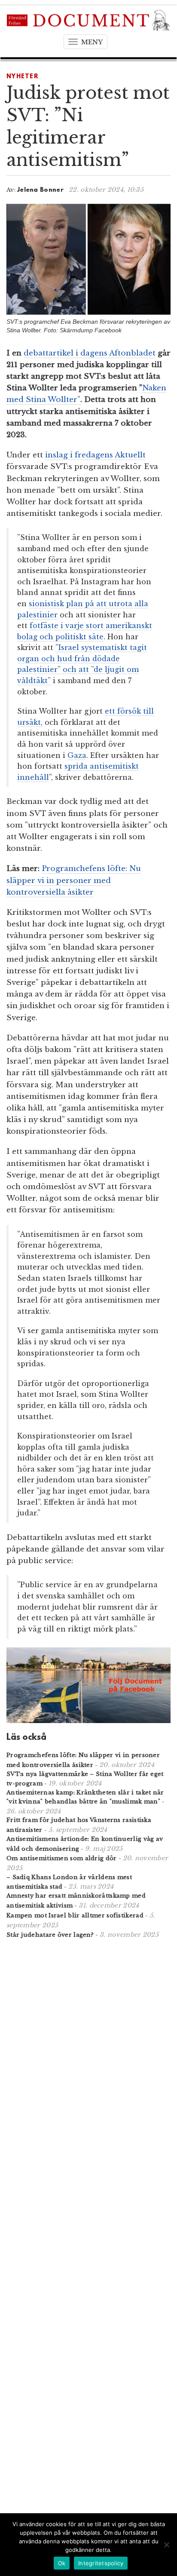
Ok (62, 2563)
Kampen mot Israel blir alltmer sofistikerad (75, 1915)
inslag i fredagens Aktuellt (95, 455)
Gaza (77, 755)
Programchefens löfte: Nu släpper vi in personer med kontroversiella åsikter (74, 880)
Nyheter (23, 77)
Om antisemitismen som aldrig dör (62, 1858)
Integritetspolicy (101, 2563)
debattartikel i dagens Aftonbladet (90, 353)
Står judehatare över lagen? (50, 1935)
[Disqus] (88, 2058)
